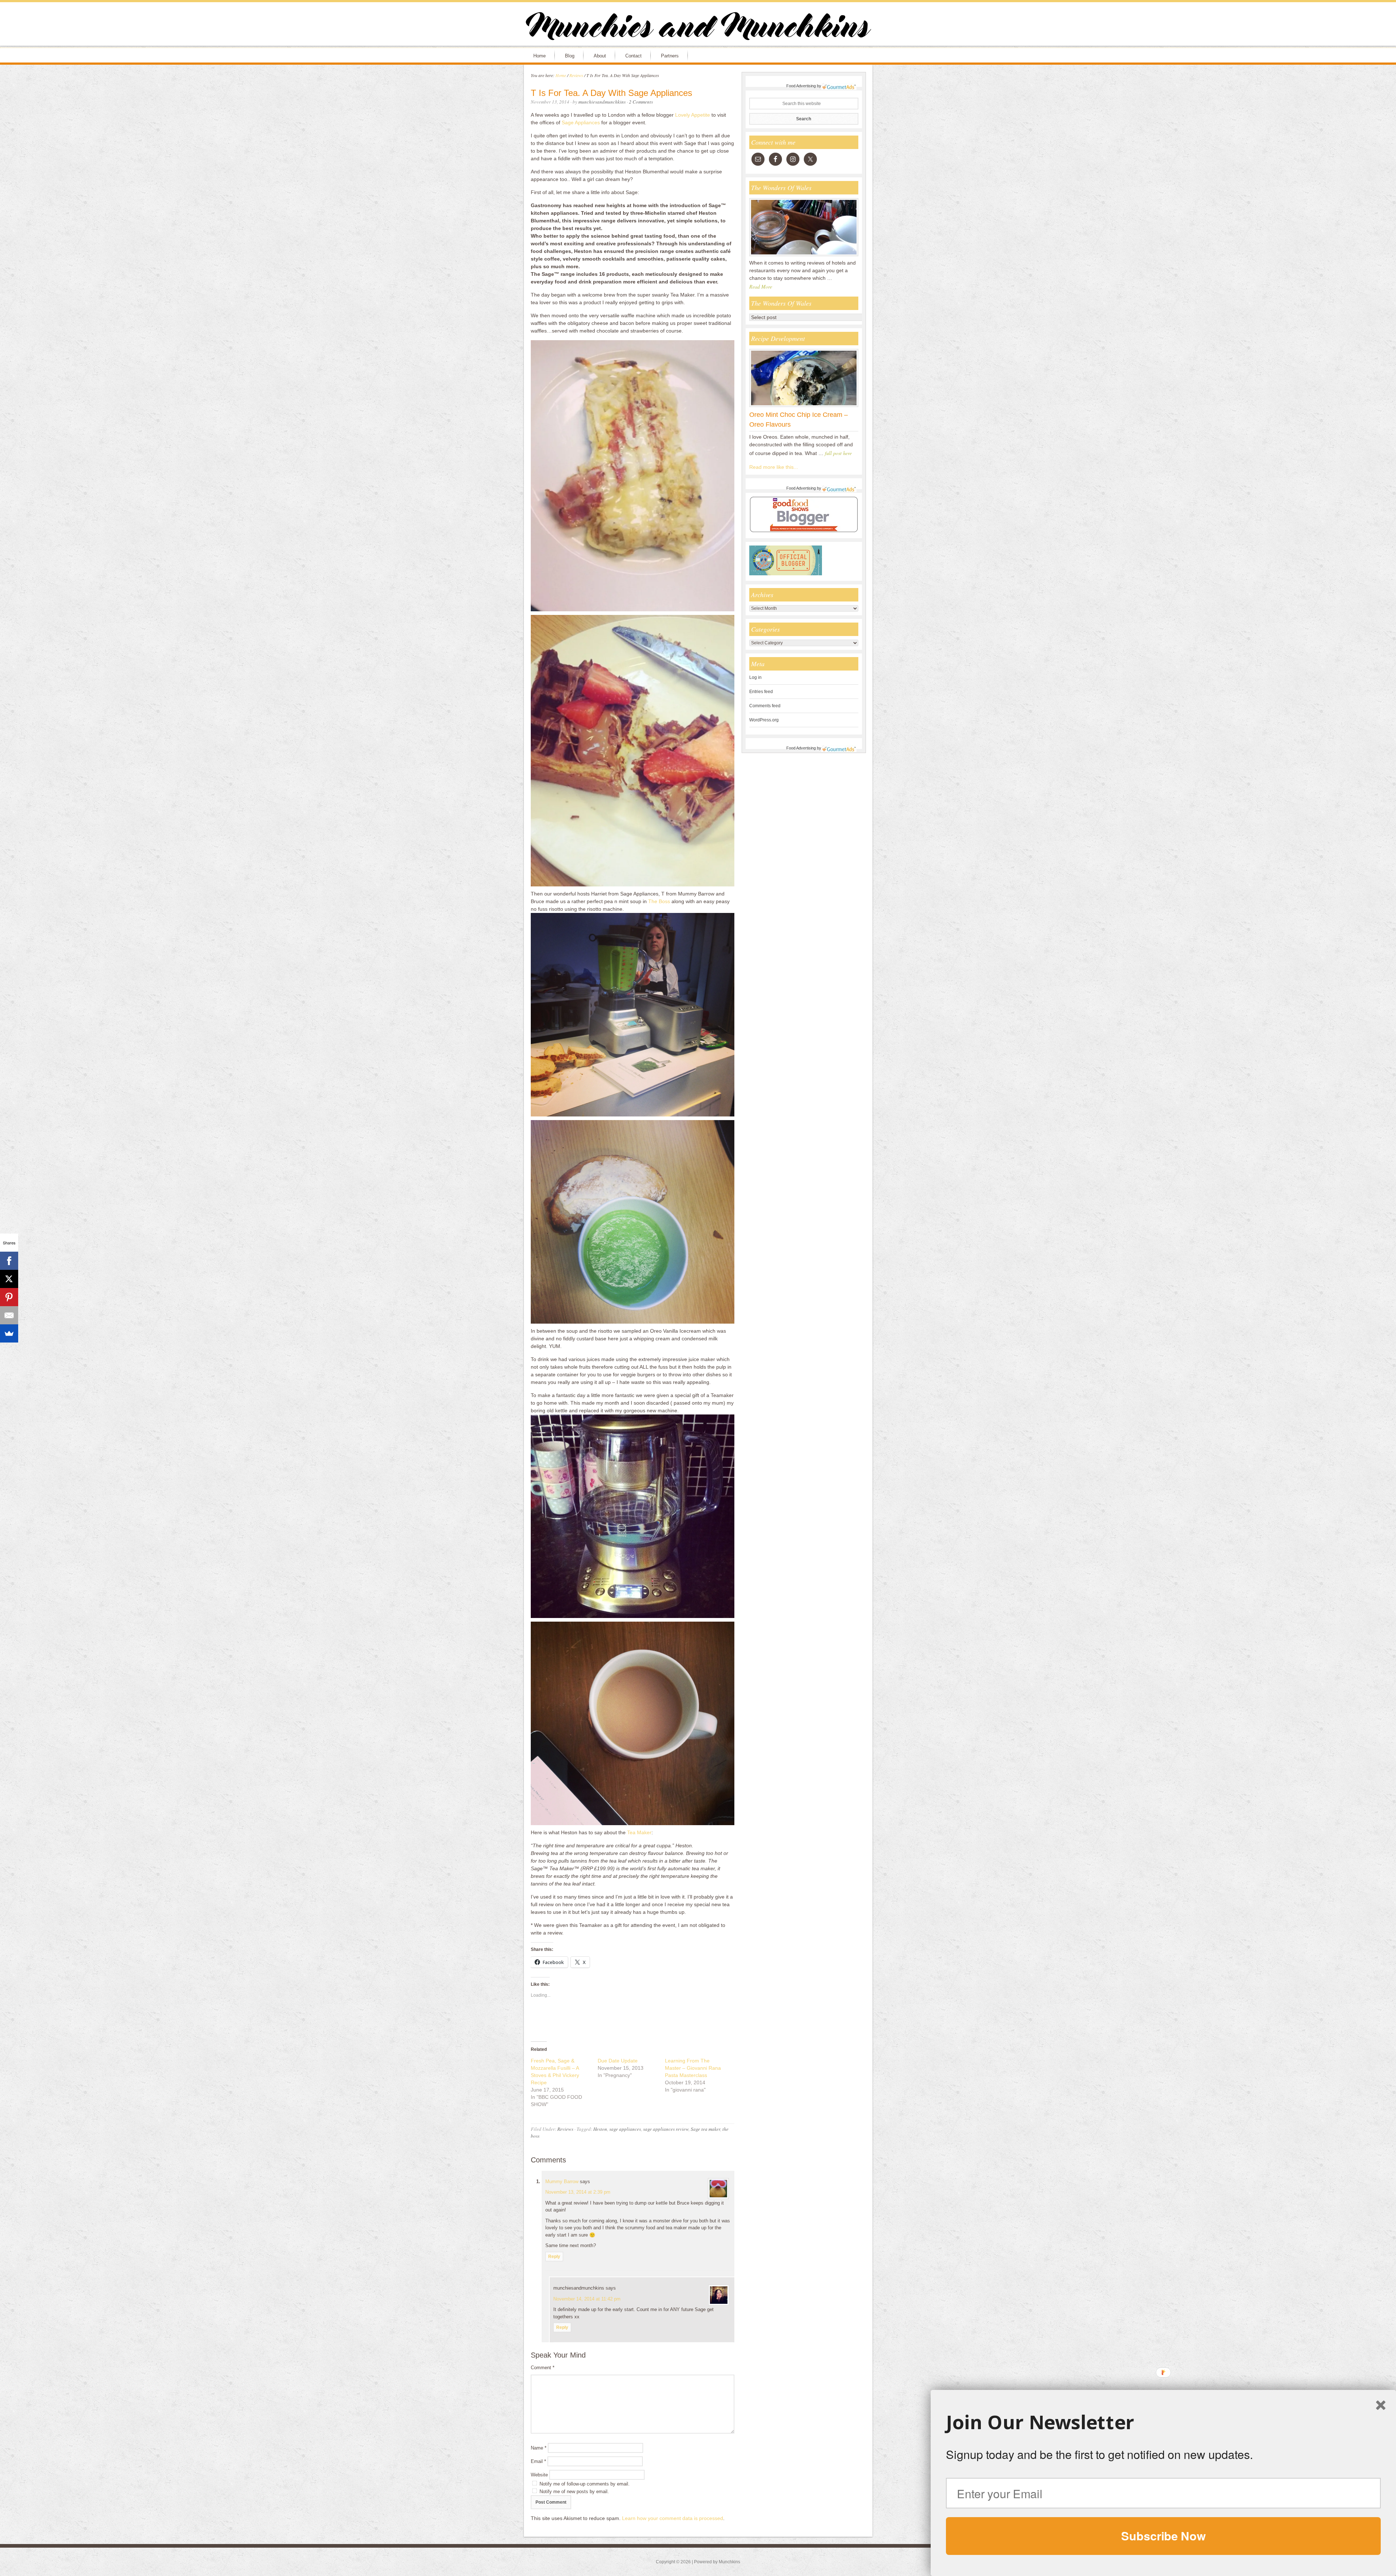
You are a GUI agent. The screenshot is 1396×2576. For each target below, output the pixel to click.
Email (538, 2461)
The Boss (659, 901)
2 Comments (641, 102)
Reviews (565, 2129)
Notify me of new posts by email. (574, 2492)
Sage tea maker (705, 2129)
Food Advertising (801, 86)
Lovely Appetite (693, 115)
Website (539, 2475)
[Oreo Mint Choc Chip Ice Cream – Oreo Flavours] (804, 407)
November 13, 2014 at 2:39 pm (578, 2192)
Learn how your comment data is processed (673, 2518)
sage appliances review (666, 2129)
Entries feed (761, 692)
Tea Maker (639, 1832)
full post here (838, 453)
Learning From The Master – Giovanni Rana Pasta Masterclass (693, 2068)
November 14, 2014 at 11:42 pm (587, 2299)
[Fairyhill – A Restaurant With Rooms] (804, 256)
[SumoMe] (9, 1333)
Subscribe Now (1163, 2536)
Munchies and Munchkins (698, 28)
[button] (1163, 2422)
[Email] (9, 1315)
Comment (543, 2368)
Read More (761, 287)
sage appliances (625, 2129)
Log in (755, 677)
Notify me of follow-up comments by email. (585, 2484)
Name (539, 2448)
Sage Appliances (581, 122)
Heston (600, 2129)
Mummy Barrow (562, 2181)
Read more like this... (774, 467)
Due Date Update (618, 2061)
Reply (554, 2257)
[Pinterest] (9, 1297)
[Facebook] (9, 1261)
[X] (9, 1279)
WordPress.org (764, 720)
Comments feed (765, 706)
